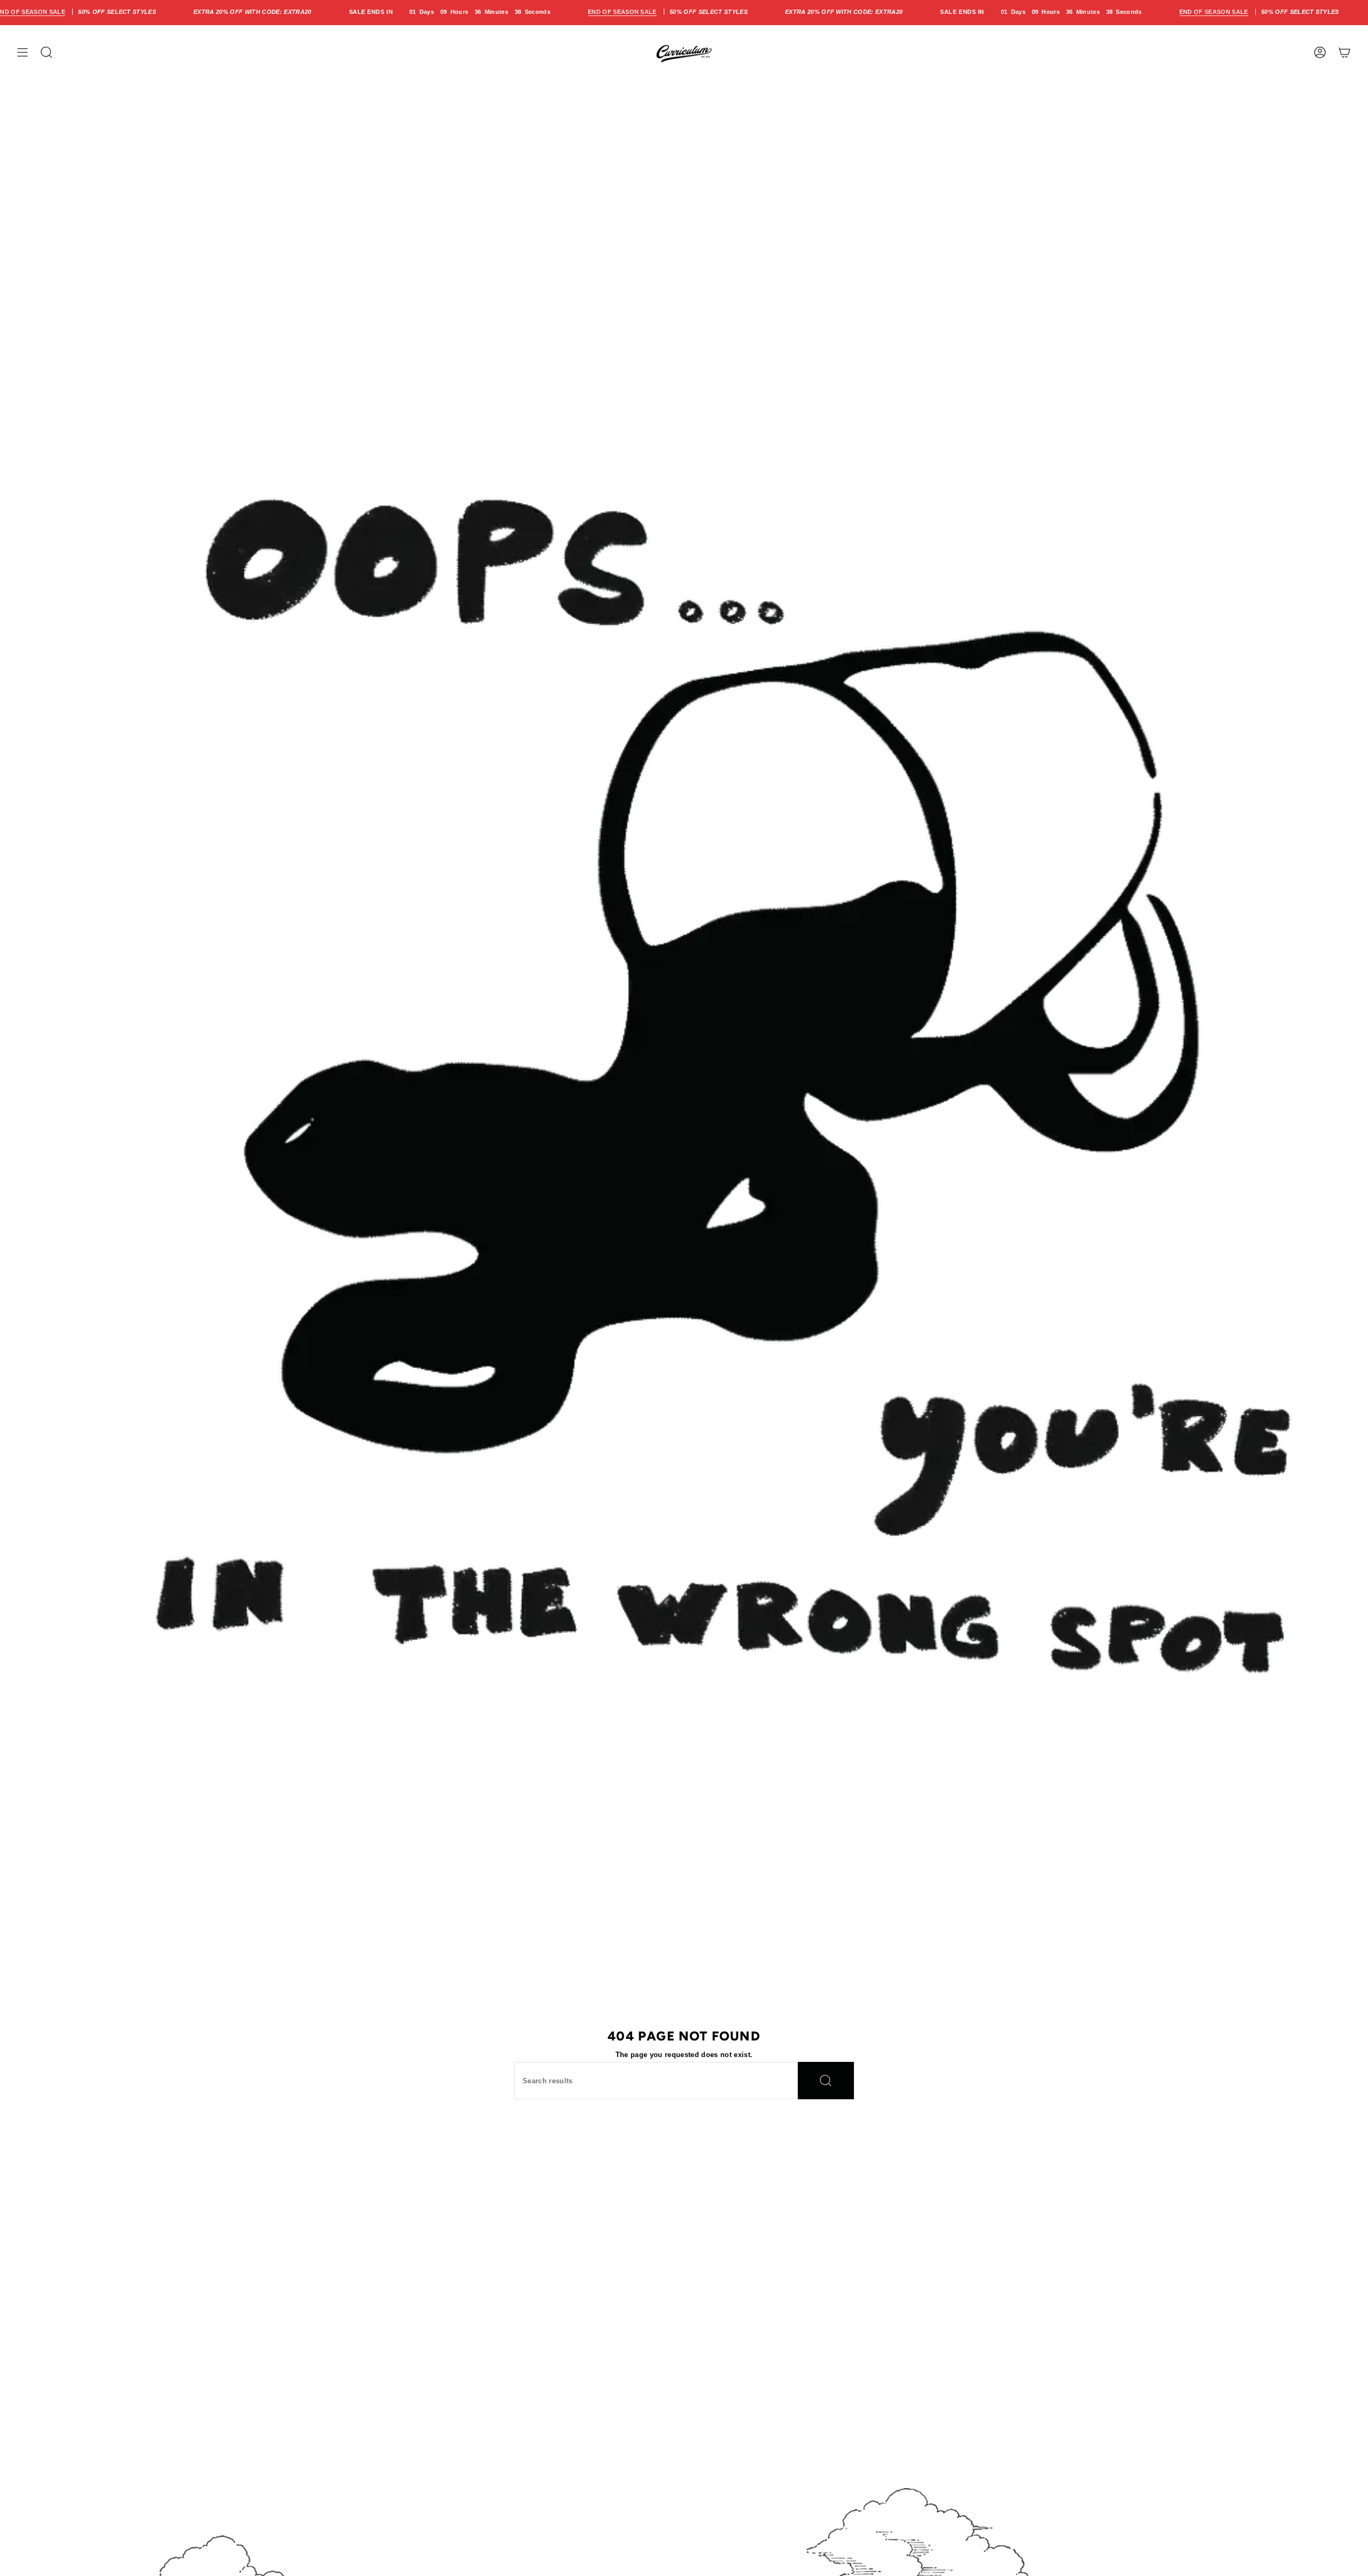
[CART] (1344, 52)
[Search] (826, 2081)
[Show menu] (22, 52)
